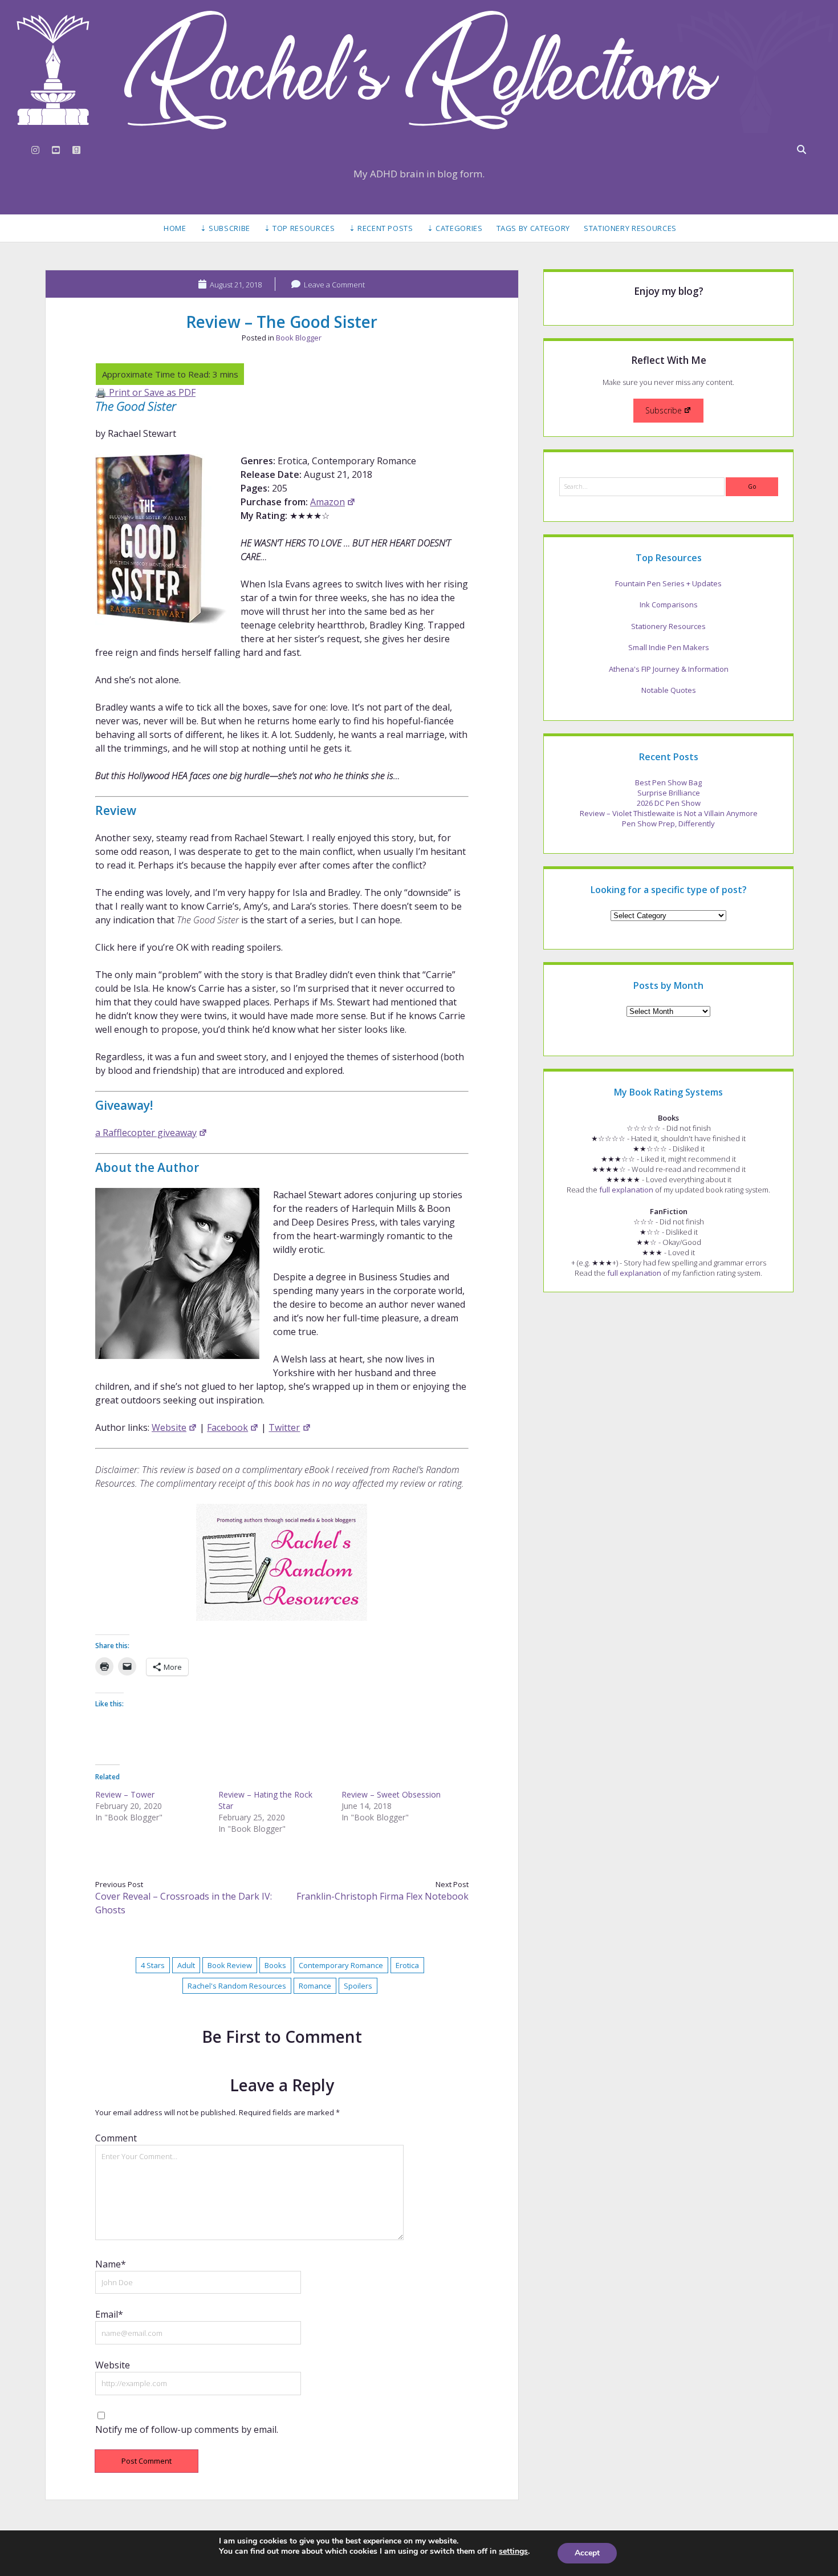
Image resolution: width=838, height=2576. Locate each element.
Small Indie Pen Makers (669, 647)
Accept (587, 2553)
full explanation (626, 1190)
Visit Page (419, 70)
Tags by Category (533, 228)
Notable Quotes (669, 690)
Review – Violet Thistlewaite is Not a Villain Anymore (669, 813)
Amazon (328, 502)
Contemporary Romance (341, 1965)
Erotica (407, 1965)
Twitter (284, 1427)
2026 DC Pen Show (669, 803)
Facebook (227, 1427)
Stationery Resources (630, 228)
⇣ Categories (455, 228)
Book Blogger (299, 338)
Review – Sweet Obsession (391, 1794)
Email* (109, 2314)
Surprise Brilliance (669, 793)
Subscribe (664, 410)
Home (175, 228)
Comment (116, 2138)
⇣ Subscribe (225, 228)
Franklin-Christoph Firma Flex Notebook (383, 1896)
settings (513, 2551)
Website (169, 1427)
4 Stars (153, 1965)
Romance (315, 1986)
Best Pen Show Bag (668, 782)
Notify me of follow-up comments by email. (187, 2429)
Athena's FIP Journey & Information (669, 669)
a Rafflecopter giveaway (146, 1133)
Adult (186, 1965)
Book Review (230, 1965)
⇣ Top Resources (300, 228)
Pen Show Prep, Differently (668, 823)
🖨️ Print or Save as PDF (145, 392)
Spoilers (358, 1986)
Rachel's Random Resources (237, 1986)
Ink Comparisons (669, 605)
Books (275, 1965)
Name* (111, 2264)
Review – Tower (125, 1794)
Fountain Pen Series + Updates (668, 583)
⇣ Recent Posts (381, 228)
